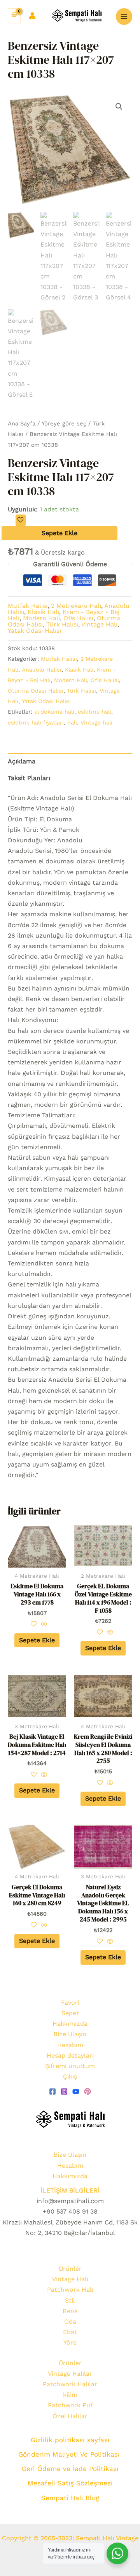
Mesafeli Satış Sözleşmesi (70, 2483)
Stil (70, 2300)
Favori (70, 2003)
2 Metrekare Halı (76, 606)
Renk (70, 2311)
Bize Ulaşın (70, 2034)
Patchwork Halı (70, 2290)
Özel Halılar (70, 2416)
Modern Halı (41, 618)
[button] (119, 107)
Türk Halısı (62, 624)
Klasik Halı (43, 612)
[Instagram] (64, 2091)
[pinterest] (87, 2091)
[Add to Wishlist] (21, 520)
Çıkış (70, 2076)
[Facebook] (52, 2091)
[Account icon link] (32, 16)
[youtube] (76, 2091)
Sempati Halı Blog (70, 2498)
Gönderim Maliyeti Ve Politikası (70, 2454)
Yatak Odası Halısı (34, 631)
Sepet (70, 2013)
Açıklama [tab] (22, 761)
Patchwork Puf (70, 2405)
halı (72, 723)
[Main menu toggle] (124, 16)
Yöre (70, 2342)
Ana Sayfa (22, 423)
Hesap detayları (70, 2055)
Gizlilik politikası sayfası (70, 2440)
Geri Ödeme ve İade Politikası (70, 2469)
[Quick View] (43, 1625)
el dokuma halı (54, 712)
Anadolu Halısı (42, 670)
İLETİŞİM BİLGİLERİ (70, 2190)
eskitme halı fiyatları (36, 723)
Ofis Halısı (78, 618)
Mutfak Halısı (28, 606)
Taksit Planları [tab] (29, 778)
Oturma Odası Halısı (36, 691)
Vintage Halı (99, 624)
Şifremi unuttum (70, 2066)
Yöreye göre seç (64, 423)
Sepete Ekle (59, 533)
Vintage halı (96, 723)
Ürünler (70, 2269)
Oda (70, 2321)
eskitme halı (94, 712)
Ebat (70, 2332)
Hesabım (70, 2045)
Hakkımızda (70, 2024)
